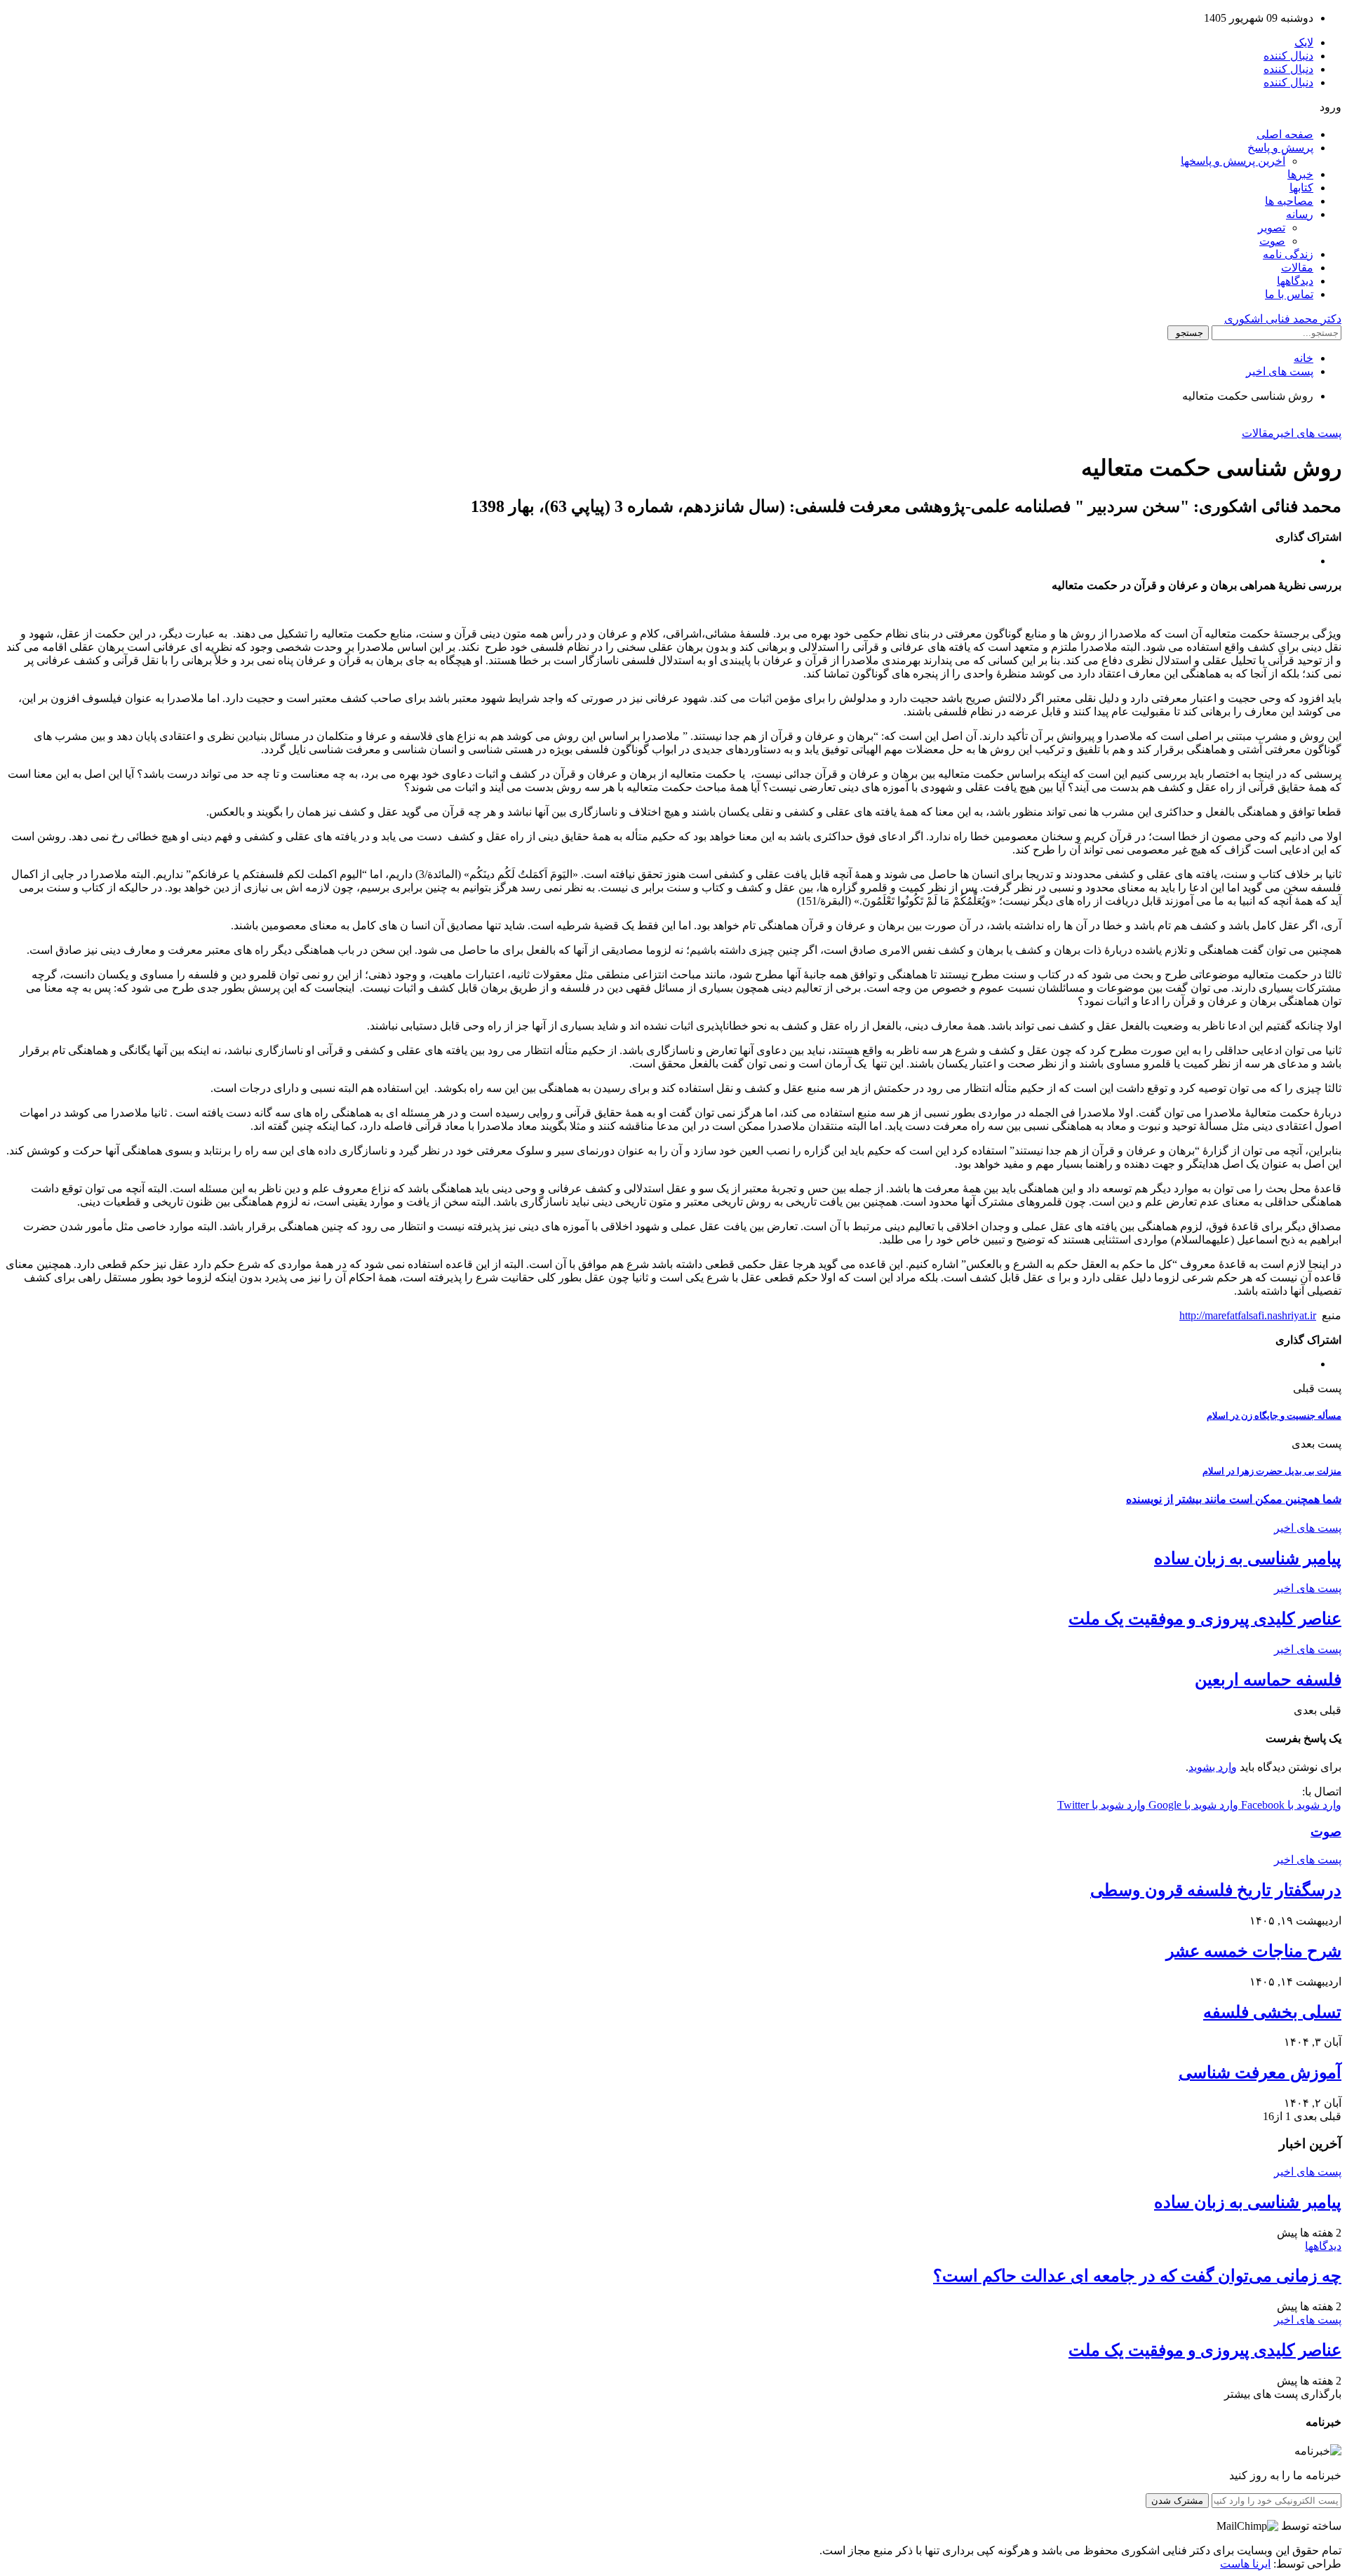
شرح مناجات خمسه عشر (1254, 1951)
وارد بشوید (1213, 1767)
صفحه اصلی (1285, 134)
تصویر (1272, 228)
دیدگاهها (1295, 281)
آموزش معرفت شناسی (1260, 2072)
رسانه (1300, 214)
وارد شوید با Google (1192, 1805)
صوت (1272, 241)
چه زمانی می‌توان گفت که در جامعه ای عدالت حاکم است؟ (1137, 2276)
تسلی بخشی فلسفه (1272, 2012)
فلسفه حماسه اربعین (1268, 1680)
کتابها (1301, 188)
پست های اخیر (1308, 433)
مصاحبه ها (1289, 201)
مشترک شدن (1177, 2501)
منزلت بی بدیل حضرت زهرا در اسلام (1272, 1471)
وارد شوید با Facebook (1290, 1805)
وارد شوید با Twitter (1101, 1805)
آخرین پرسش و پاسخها (1233, 161)
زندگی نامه (1288, 254)
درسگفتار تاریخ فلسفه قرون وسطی (1216, 1890)
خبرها (1300, 174)
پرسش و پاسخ (1280, 148)
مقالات (1297, 268)
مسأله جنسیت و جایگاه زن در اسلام (1274, 1416)
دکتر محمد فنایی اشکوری (1283, 319)
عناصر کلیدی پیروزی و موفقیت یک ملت (1205, 1619)
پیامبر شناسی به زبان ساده (1248, 1558)
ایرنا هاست (1245, 2564)
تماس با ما (1289, 294)
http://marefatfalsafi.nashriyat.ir (1248, 1315)
